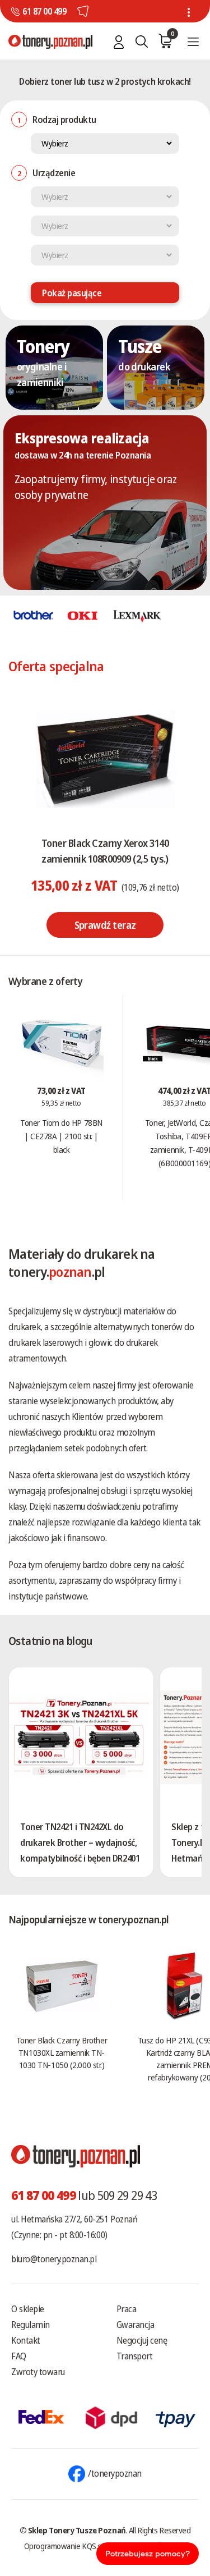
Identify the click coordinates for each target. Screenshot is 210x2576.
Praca (127, 2309)
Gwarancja (136, 2325)
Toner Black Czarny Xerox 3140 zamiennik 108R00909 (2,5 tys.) (105, 851)
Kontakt (26, 2340)
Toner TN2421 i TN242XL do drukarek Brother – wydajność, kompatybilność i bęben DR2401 (80, 1842)
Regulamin (31, 2325)
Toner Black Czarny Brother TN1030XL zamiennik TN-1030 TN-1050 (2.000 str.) (62, 2052)
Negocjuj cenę (142, 2340)
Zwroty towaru (38, 2372)
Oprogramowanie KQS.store (69, 2546)
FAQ (19, 2356)
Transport (135, 2356)
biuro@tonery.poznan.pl (54, 2259)
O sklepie (28, 2309)
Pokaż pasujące (72, 293)
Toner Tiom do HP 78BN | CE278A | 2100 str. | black (61, 1136)
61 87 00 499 (44, 11)
